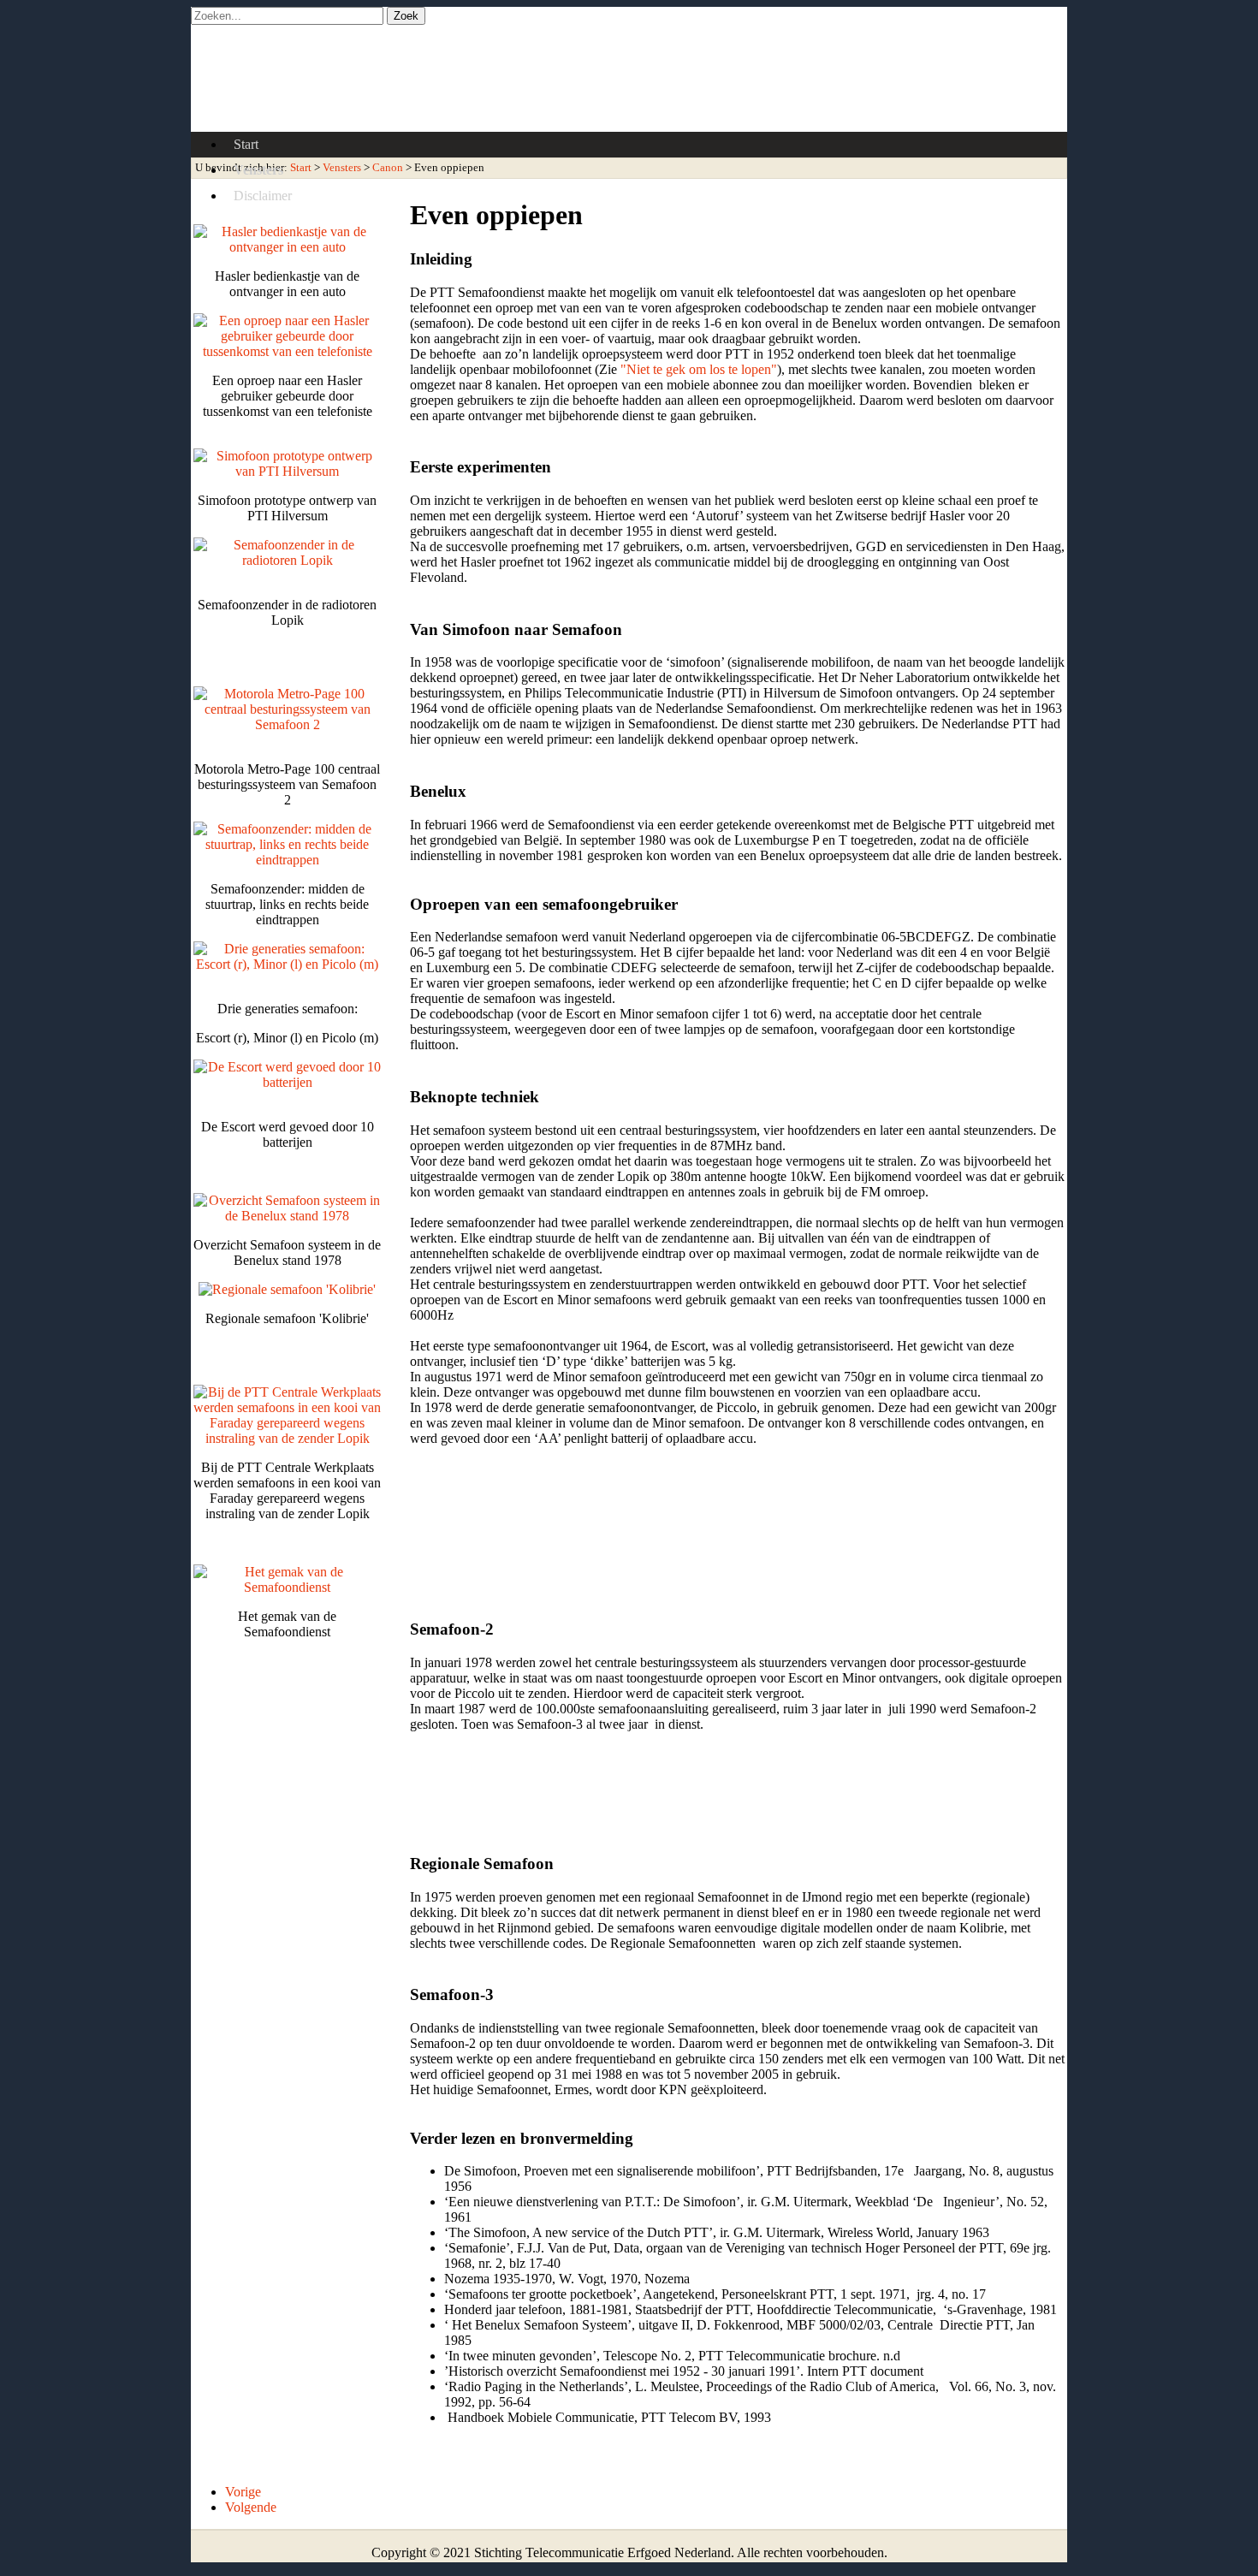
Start (246, 144)
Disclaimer (263, 196)
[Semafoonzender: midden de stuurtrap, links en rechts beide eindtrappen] (288, 860)
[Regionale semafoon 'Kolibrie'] (287, 1289)
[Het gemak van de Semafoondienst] (288, 1587)
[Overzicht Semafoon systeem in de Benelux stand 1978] (288, 1216)
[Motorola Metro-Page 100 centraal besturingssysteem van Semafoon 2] (288, 724)
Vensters (258, 170)
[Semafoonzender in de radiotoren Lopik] (288, 560)
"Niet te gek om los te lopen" (699, 369)
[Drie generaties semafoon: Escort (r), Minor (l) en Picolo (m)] (288, 964)
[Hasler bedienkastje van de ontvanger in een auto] (288, 247)
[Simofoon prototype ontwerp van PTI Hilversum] (288, 471)
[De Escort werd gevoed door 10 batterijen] (288, 1082)
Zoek (406, 16)
